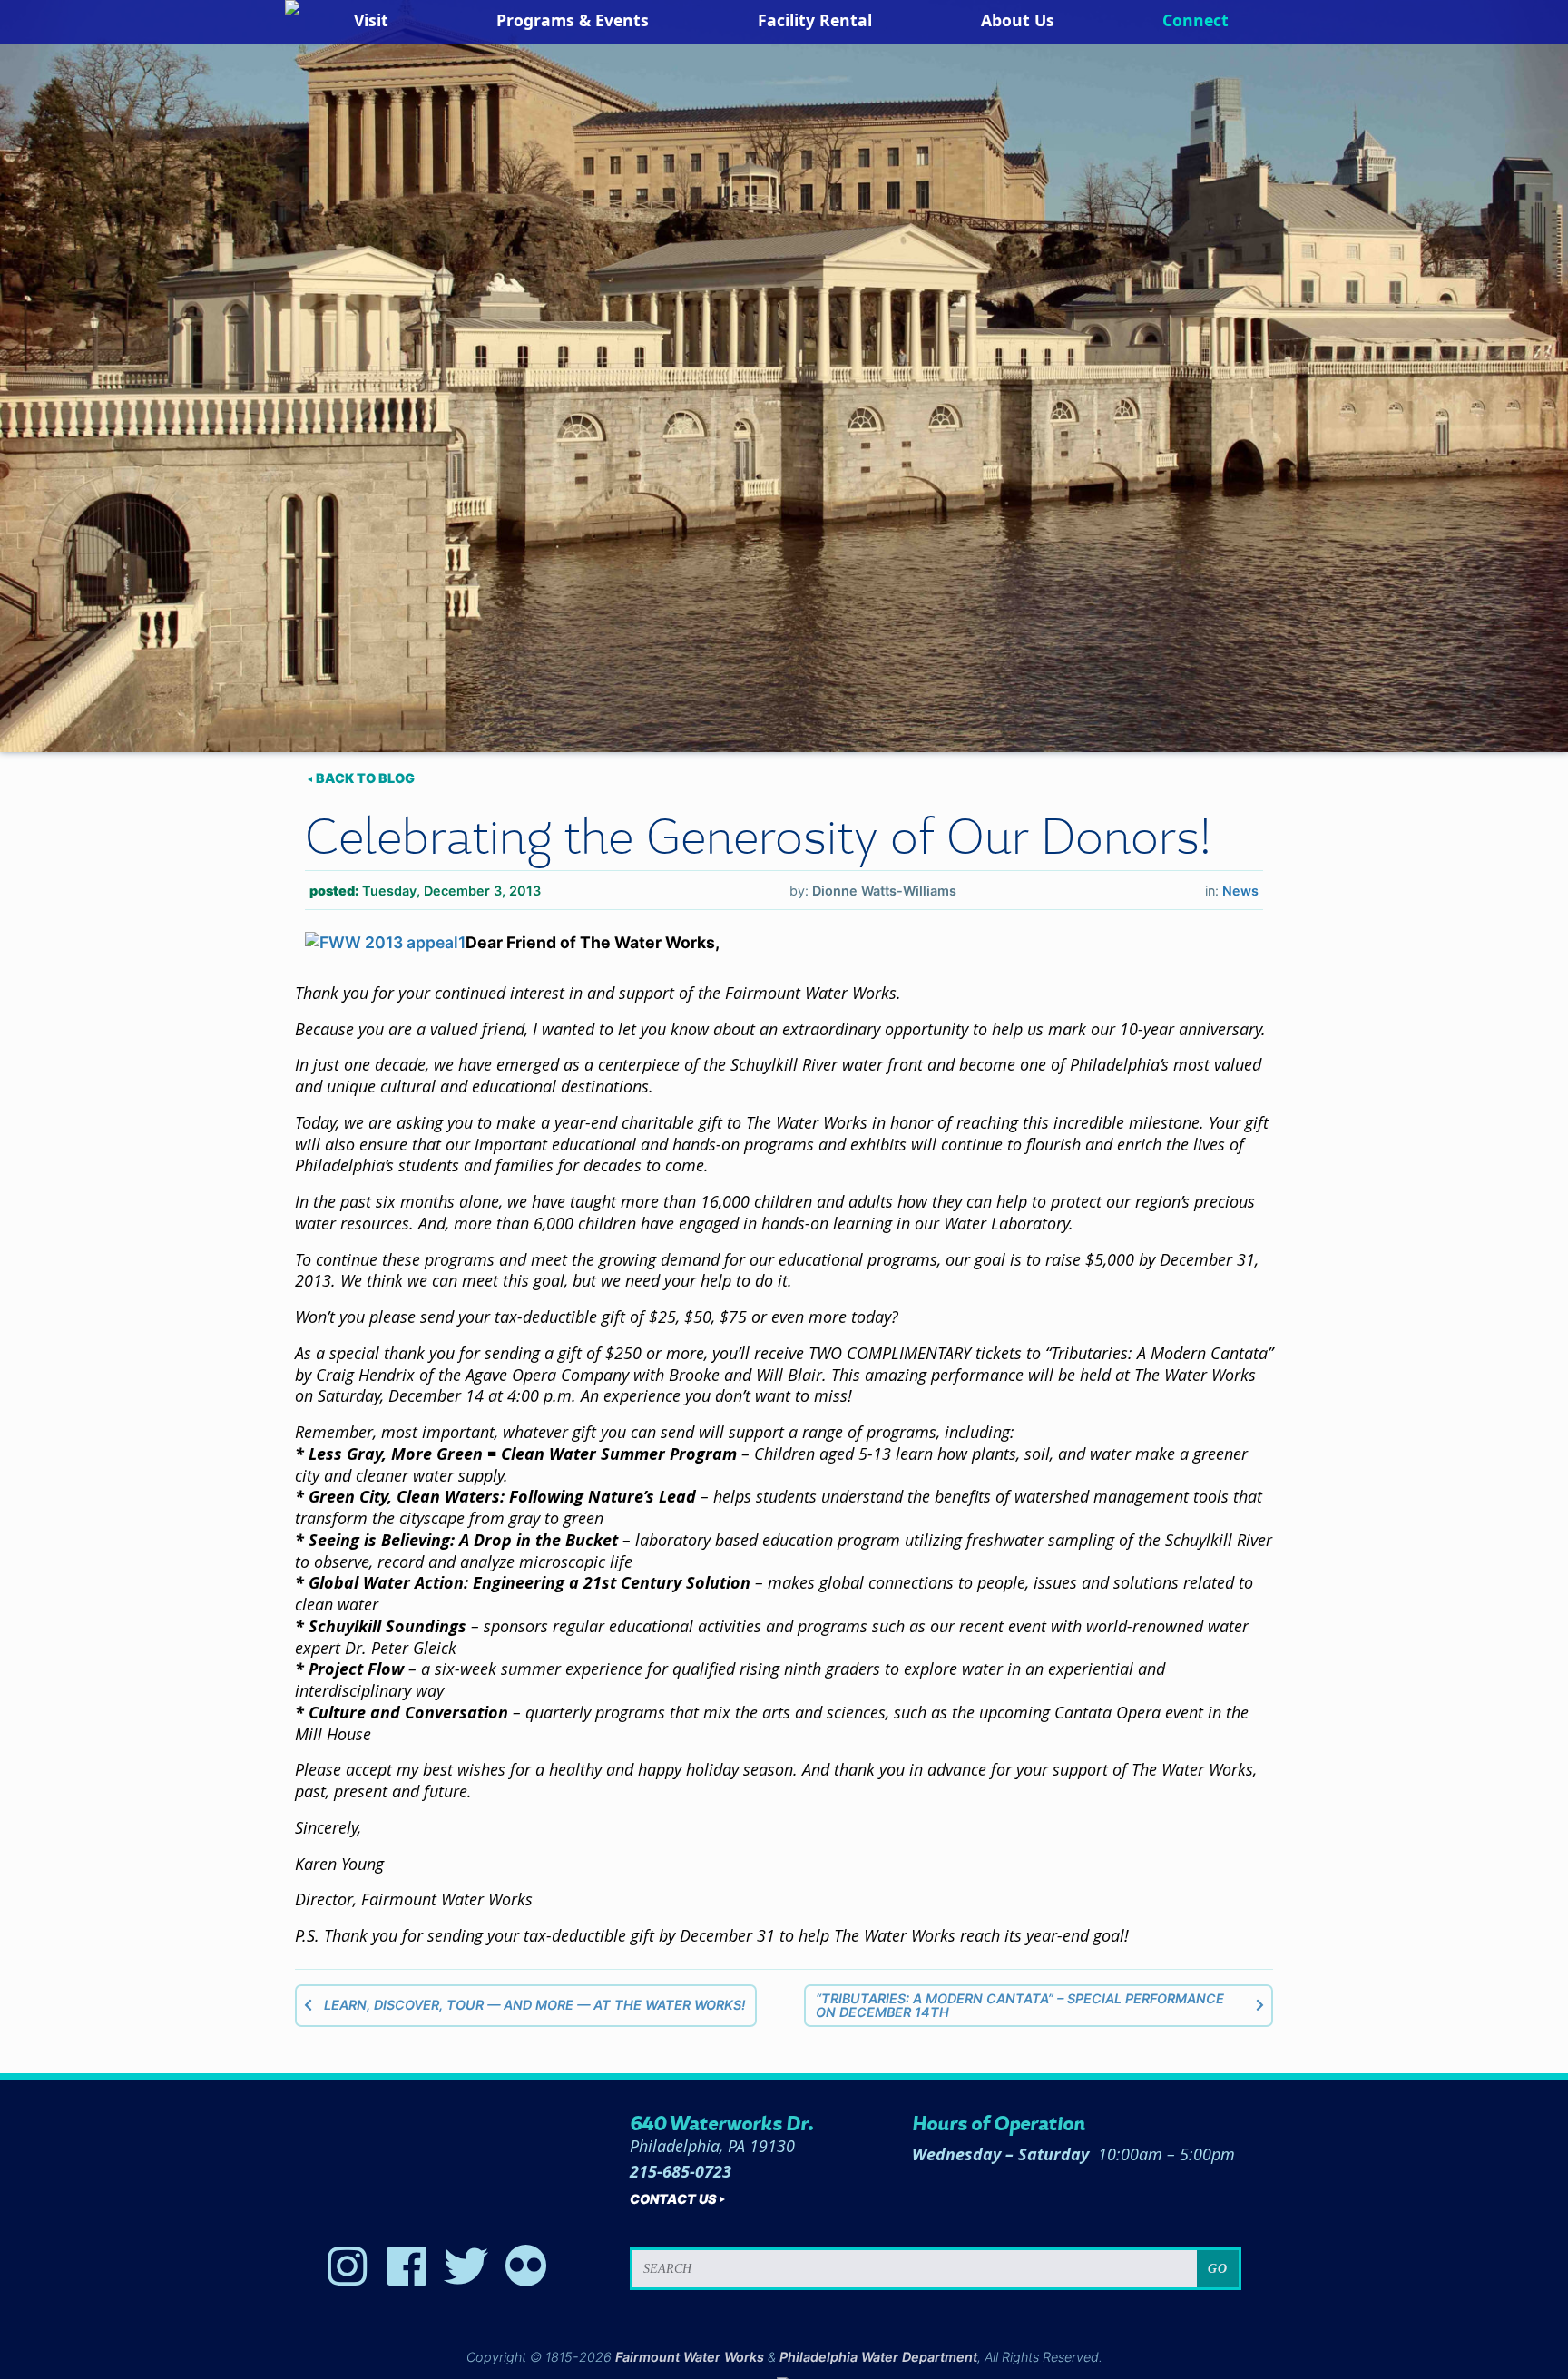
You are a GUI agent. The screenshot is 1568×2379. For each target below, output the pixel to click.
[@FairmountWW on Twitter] (466, 2266)
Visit (371, 20)
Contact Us (673, 2199)
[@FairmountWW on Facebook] (407, 2266)
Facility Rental (815, 20)
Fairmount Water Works (690, 2357)
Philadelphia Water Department (878, 2357)
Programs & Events (573, 20)
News (1240, 891)
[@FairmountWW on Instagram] (348, 2266)
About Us (1018, 20)
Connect (1196, 20)
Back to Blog (365, 778)
